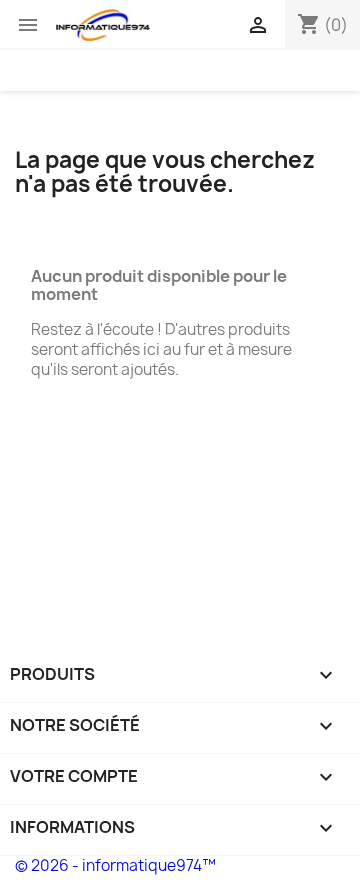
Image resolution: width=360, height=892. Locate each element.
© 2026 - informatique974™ (115, 865)
